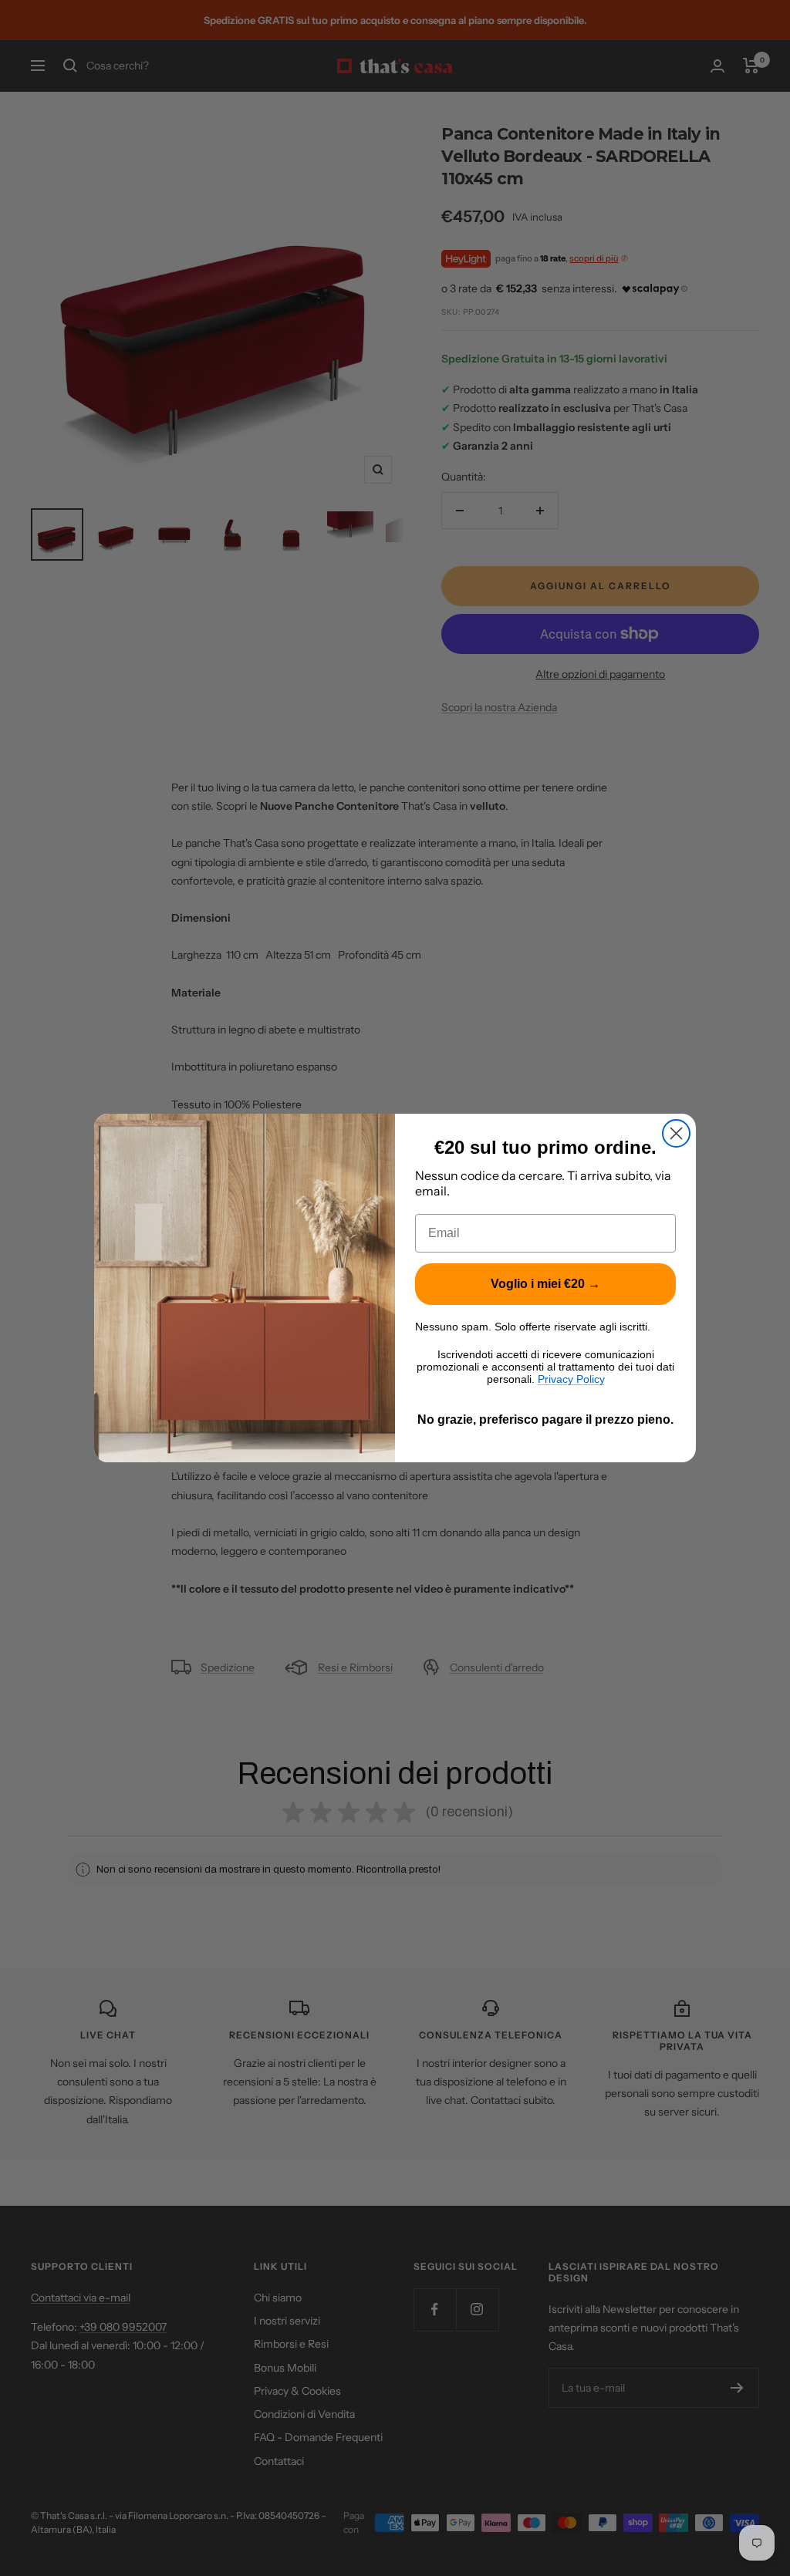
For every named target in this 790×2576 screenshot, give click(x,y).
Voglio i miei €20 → (545, 1284)
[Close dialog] (676, 1133)
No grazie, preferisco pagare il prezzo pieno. (545, 1419)
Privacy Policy (571, 1379)
